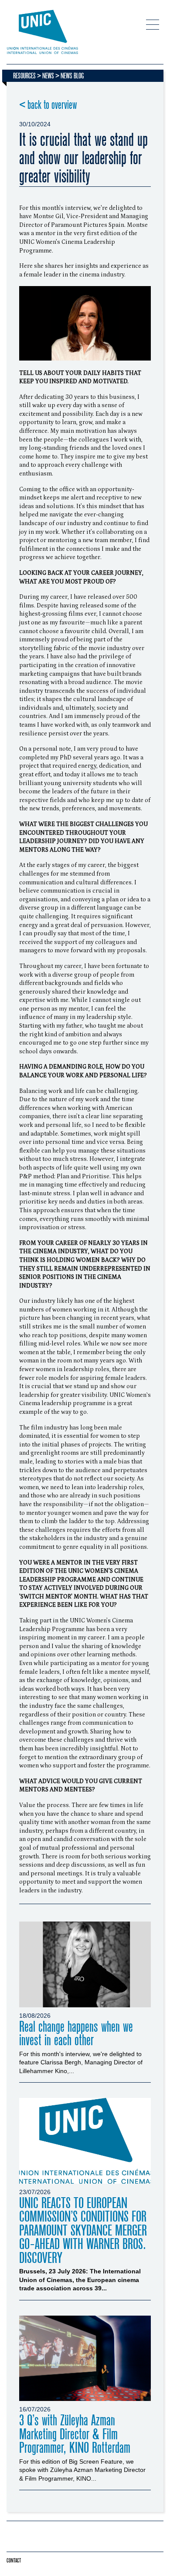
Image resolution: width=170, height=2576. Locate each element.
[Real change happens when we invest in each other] (85, 1964)
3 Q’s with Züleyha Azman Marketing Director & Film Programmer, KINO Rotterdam (75, 2434)
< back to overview (48, 105)
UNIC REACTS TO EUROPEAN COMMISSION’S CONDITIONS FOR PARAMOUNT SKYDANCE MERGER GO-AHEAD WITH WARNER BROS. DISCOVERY (83, 2231)
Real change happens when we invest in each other (76, 2034)
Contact (14, 2561)
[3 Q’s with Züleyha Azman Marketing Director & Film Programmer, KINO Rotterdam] (85, 2359)
